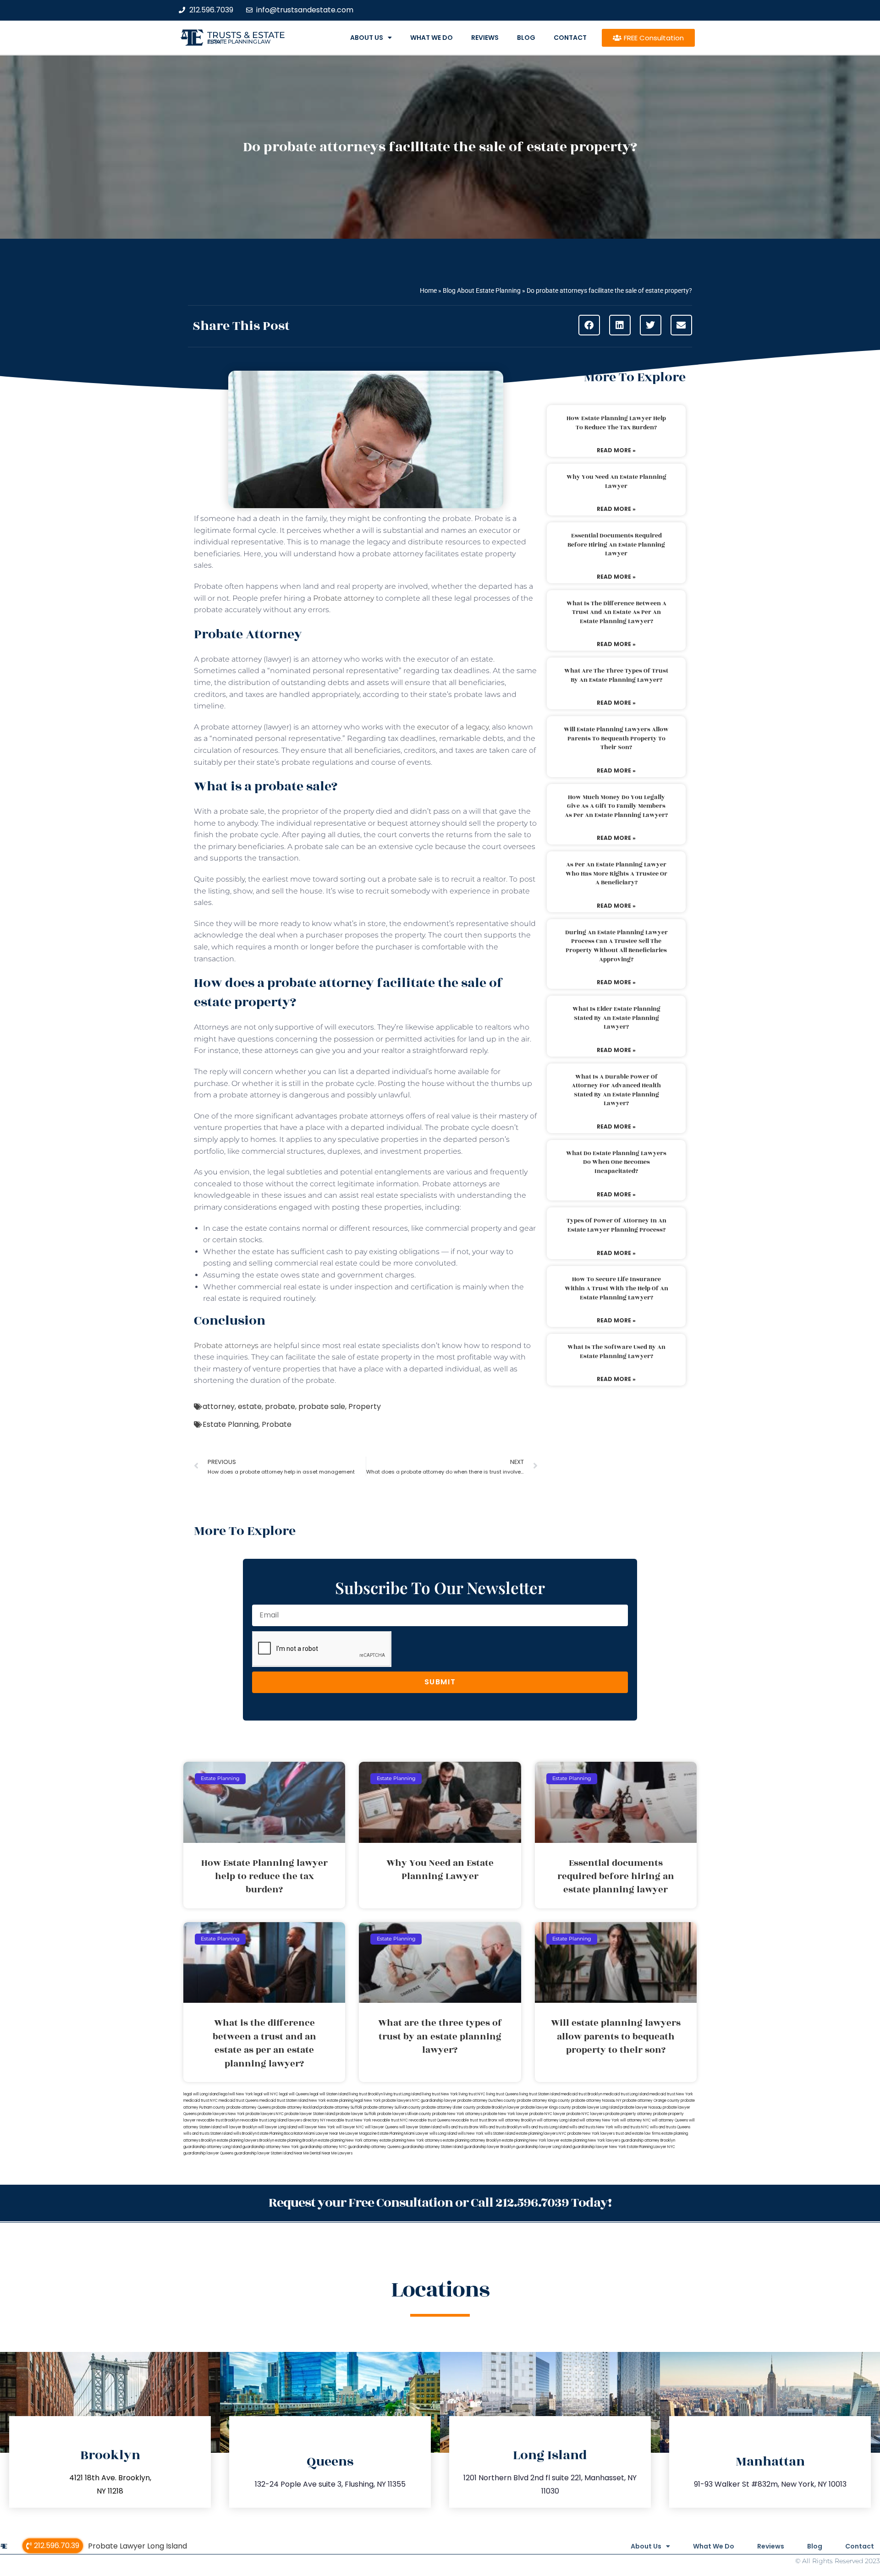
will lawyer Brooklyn (240, 2127)
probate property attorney (629, 2114)
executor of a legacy (453, 727)
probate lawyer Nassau (641, 2107)
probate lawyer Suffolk (356, 2114)
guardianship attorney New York (271, 2147)
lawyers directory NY (307, 2120)
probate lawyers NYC (265, 2114)
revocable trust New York (349, 2120)
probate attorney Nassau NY (596, 2101)
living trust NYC (472, 2094)
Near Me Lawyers (337, 2153)
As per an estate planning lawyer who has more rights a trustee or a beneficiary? (616, 874)
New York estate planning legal (336, 2101)
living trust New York (440, 2094)
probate (280, 1406)
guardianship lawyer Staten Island (264, 2153)
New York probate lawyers (388, 2101)
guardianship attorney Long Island (212, 2147)
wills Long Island (443, 2134)
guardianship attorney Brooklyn (648, 2140)
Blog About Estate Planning (482, 290)
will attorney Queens (670, 2120)
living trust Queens (502, 2094)
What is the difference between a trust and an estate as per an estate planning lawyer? (616, 612)
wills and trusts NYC (632, 2127)
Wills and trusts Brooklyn (500, 2127)
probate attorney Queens (249, 2107)
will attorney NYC (635, 2120)
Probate (277, 1424)
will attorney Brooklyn (517, 2120)
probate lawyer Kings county (546, 2107)
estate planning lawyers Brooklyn (245, 2140)
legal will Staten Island (329, 2094)
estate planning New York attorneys (411, 2140)
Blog (526, 38)
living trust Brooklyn (366, 2094)
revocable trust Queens (429, 2120)
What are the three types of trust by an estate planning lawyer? (616, 675)
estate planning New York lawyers (590, 2140)
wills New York (471, 2134)
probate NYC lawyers (586, 2114)
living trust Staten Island (540, 2094)
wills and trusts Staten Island (208, 2134)
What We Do (432, 38)
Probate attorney (344, 598)
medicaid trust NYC (201, 2101)
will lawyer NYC (350, 2127)
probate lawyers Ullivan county (404, 2114)
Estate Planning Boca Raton (280, 2134)
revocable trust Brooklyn (218, 2120)
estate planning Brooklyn (296, 2140)
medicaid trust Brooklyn (582, 2094)
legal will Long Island (201, 2094)
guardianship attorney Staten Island (432, 2147)
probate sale (322, 1406)
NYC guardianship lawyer (434, 2101)
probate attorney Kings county (544, 2101)
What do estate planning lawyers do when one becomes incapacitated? (616, 1162)
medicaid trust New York (671, 2094)
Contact (570, 38)
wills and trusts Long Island (545, 2127)
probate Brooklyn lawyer (498, 2107)
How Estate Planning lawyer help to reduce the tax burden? (616, 423)
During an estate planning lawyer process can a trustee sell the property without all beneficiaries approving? (616, 946)
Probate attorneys (226, 1346)
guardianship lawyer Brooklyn (489, 2147)
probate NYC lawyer (547, 2114)
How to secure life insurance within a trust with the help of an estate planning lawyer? (616, 1288)
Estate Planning (231, 1424)
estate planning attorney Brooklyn (472, 2140)
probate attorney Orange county (651, 2101)
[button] (589, 325)
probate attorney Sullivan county (392, 2107)
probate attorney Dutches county (487, 2101)
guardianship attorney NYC (323, 2147)
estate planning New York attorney (348, 2140)
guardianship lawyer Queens (208, 2153)
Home (428, 290)
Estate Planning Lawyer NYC (651, 2147)
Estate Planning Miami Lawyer (403, 2134)
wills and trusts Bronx (460, 2127)
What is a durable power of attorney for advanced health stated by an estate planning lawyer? (616, 1090)
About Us (367, 38)
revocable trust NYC (390, 2120)
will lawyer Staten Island (420, 2127)
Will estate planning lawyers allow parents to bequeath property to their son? (616, 738)
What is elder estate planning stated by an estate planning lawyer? (616, 1018)
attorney (219, 1406)
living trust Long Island (402, 2094)
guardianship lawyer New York (599, 2147)
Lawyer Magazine (361, 2134)
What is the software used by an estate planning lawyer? (616, 1352)
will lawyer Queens (382, 2127)
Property (365, 1406)
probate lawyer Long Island (596, 2107)
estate (250, 1406)
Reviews (485, 38)
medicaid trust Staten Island (284, 2101)
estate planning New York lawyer (531, 2140)
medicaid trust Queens (239, 2101)
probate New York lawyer (506, 2114)
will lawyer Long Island (278, 2127)
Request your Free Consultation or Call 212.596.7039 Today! (440, 2203)
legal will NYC (266, 2094)
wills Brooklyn (245, 2134)
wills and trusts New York (591, 2127)
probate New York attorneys (457, 2114)
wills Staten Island (500, 2134)
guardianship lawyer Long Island (544, 2147)
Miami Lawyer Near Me (324, 2134)
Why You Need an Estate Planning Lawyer (616, 482)
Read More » (616, 450)
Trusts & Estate (246, 35)
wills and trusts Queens (670, 2127)
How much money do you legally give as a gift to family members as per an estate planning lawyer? (616, 806)
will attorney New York (599, 2120)
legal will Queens (294, 2094)
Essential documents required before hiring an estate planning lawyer (616, 545)
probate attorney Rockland (295, 2107)
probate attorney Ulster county (449, 2107)
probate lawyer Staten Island (310, 2114)
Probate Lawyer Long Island (137, 2546)
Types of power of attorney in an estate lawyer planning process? (616, 1225)
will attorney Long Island (558, 2120)
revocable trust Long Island (264, 2120)
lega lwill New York (236, 2094)
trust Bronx (488, 2120)
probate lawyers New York (221, 2114)
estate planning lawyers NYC (541, 2134)
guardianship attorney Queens (374, 2147)
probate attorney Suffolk (341, 2107)
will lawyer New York (316, 2127)
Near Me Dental (307, 2153)
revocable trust (465, 2120)
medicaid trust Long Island (626, 2094)
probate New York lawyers (591, 2134)
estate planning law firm (239, 42)
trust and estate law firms (638, 2134)
